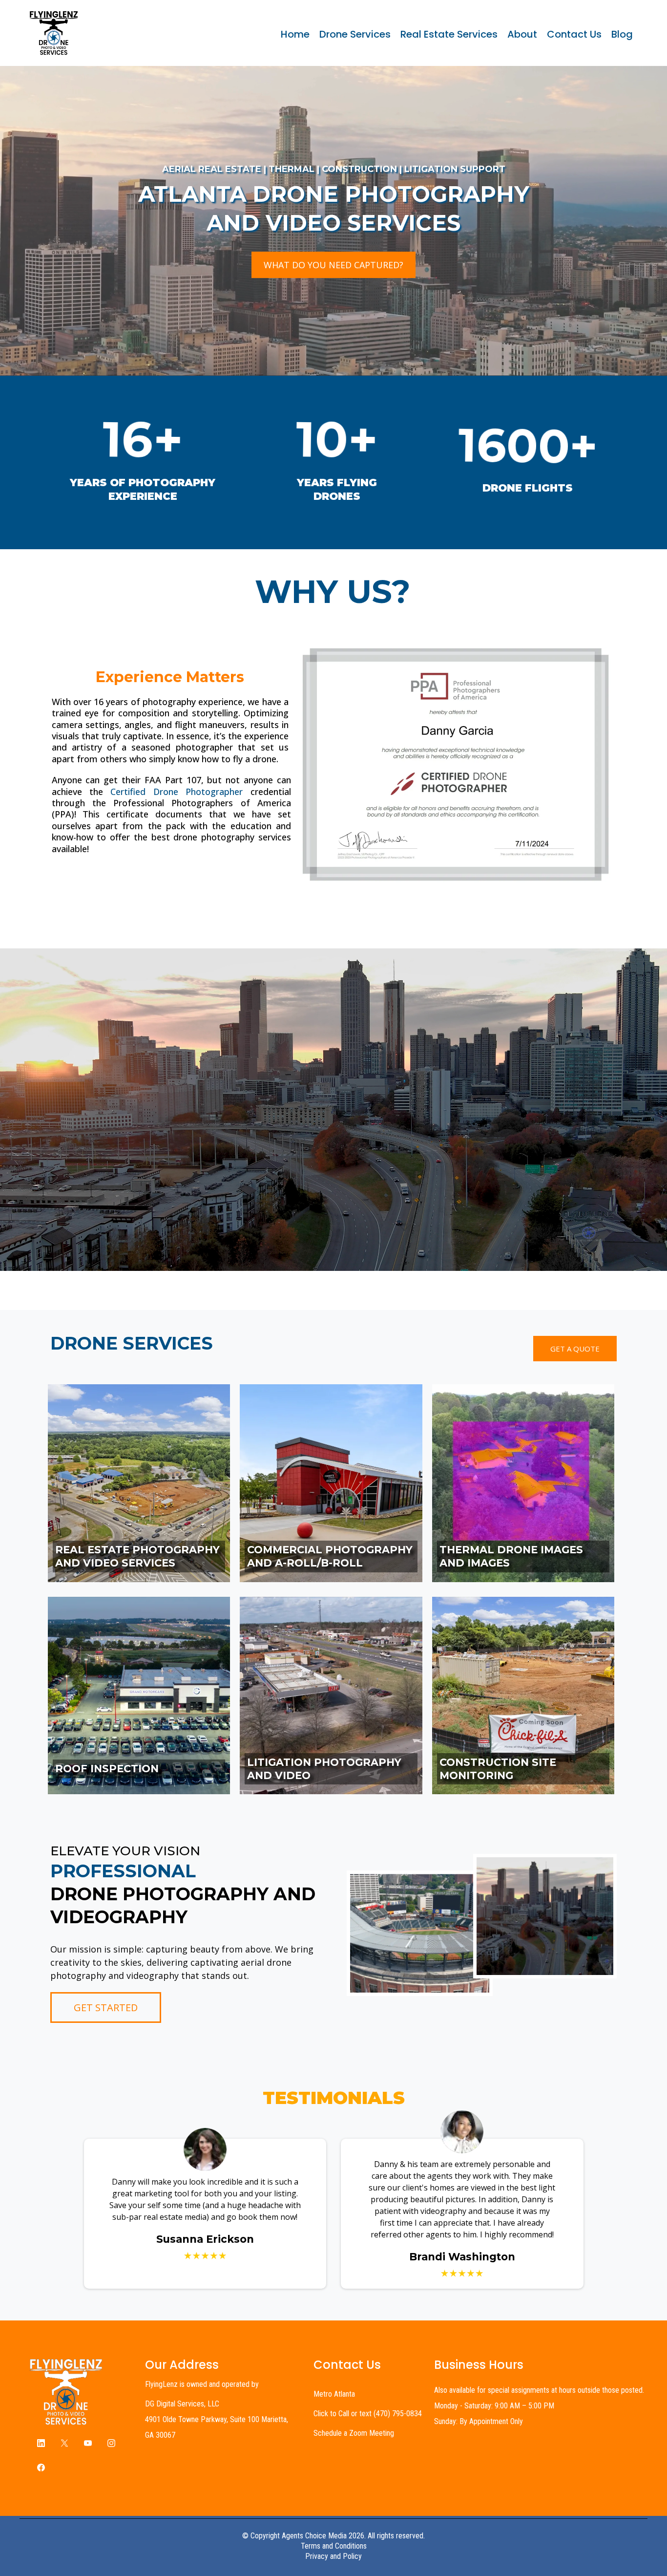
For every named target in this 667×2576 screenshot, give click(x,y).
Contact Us (574, 34)
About (522, 34)
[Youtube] (88, 2443)
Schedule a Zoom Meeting (354, 2433)
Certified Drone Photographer (177, 792)
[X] (64, 2443)
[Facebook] (41, 2467)
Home (295, 34)
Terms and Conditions (334, 2546)
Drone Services (355, 34)
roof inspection (107, 1769)
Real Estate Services (449, 34)
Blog (622, 34)
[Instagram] (111, 2443)
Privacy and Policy (333, 2556)
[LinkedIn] (41, 2443)
